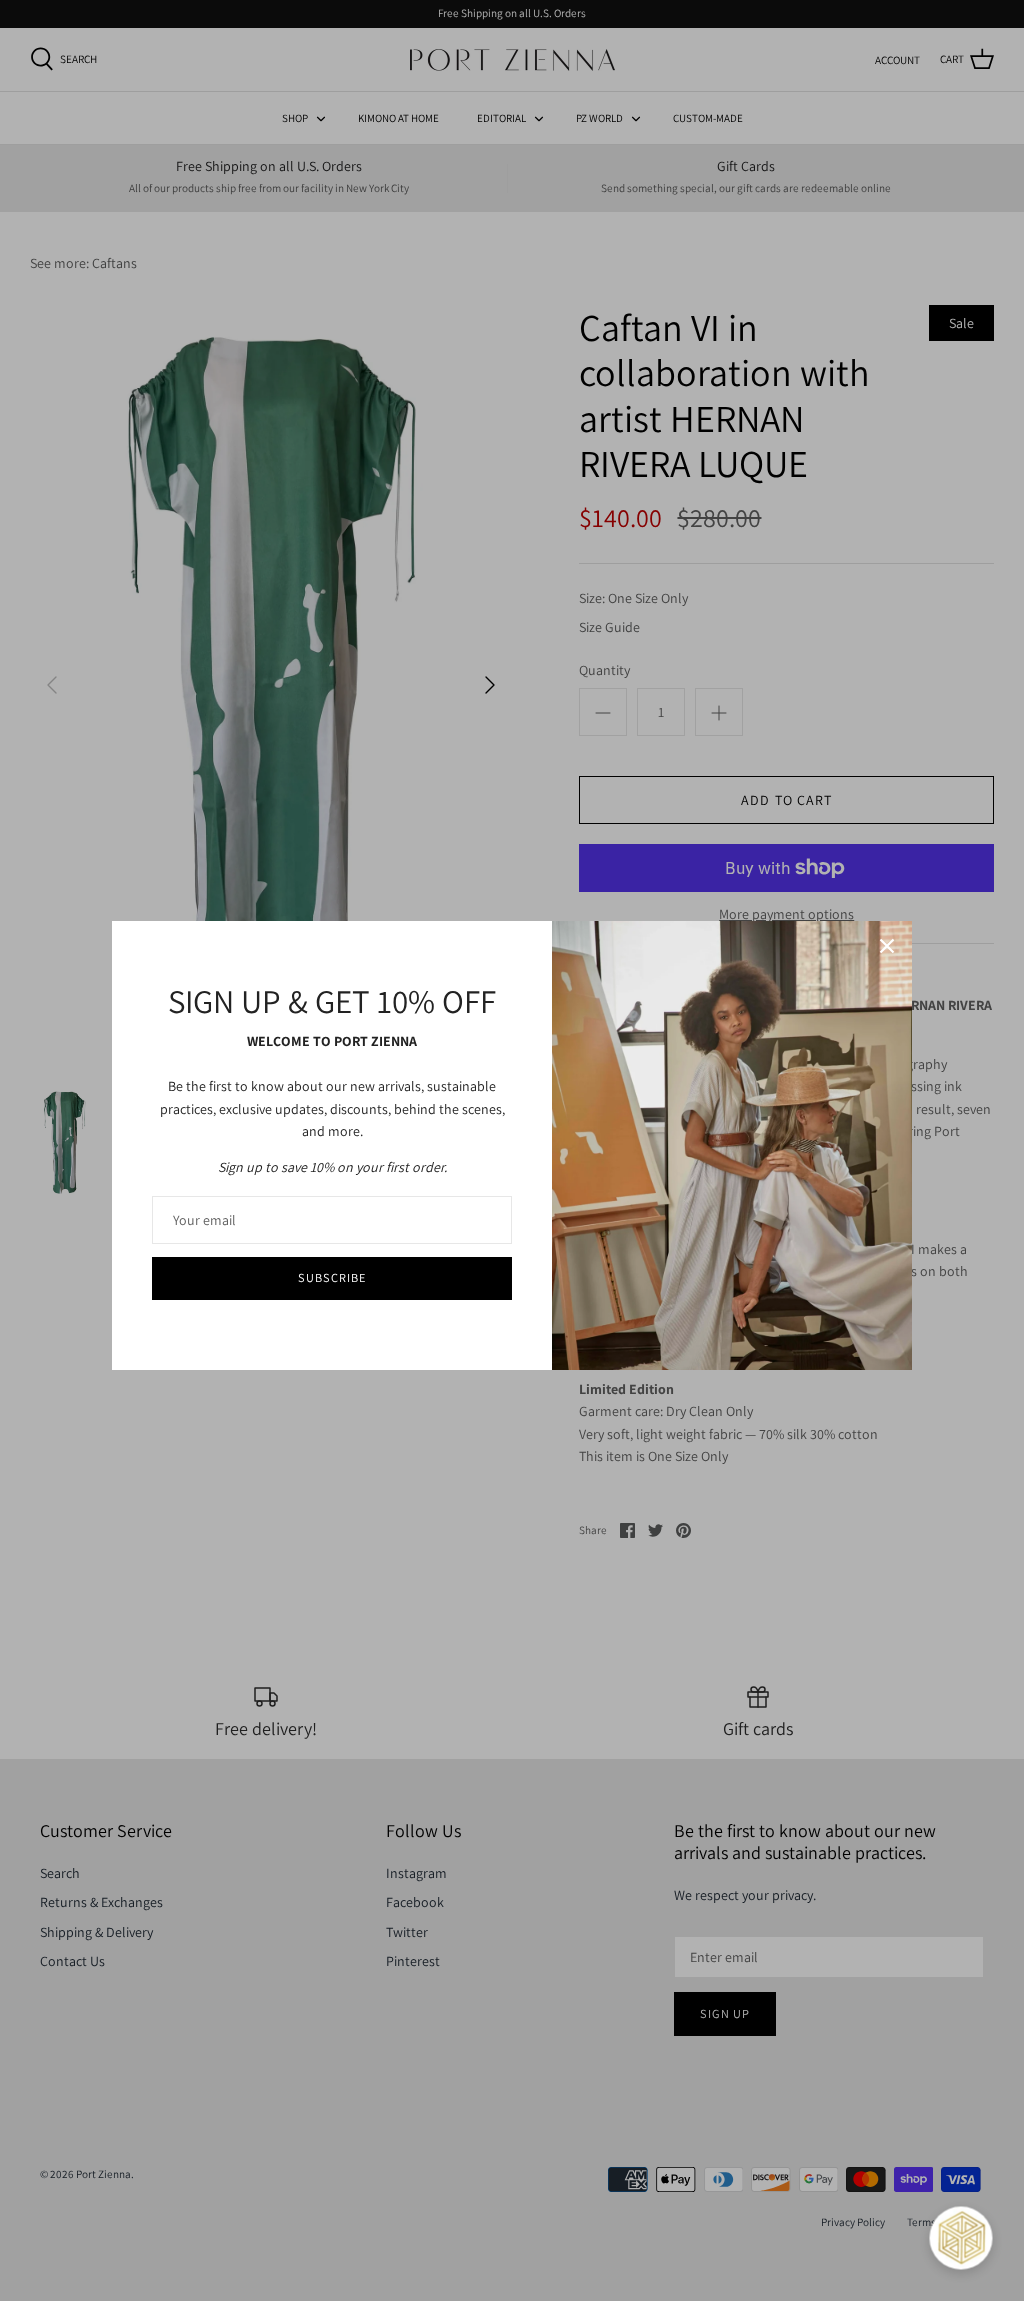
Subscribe (332, 1277)
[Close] (887, 946)
